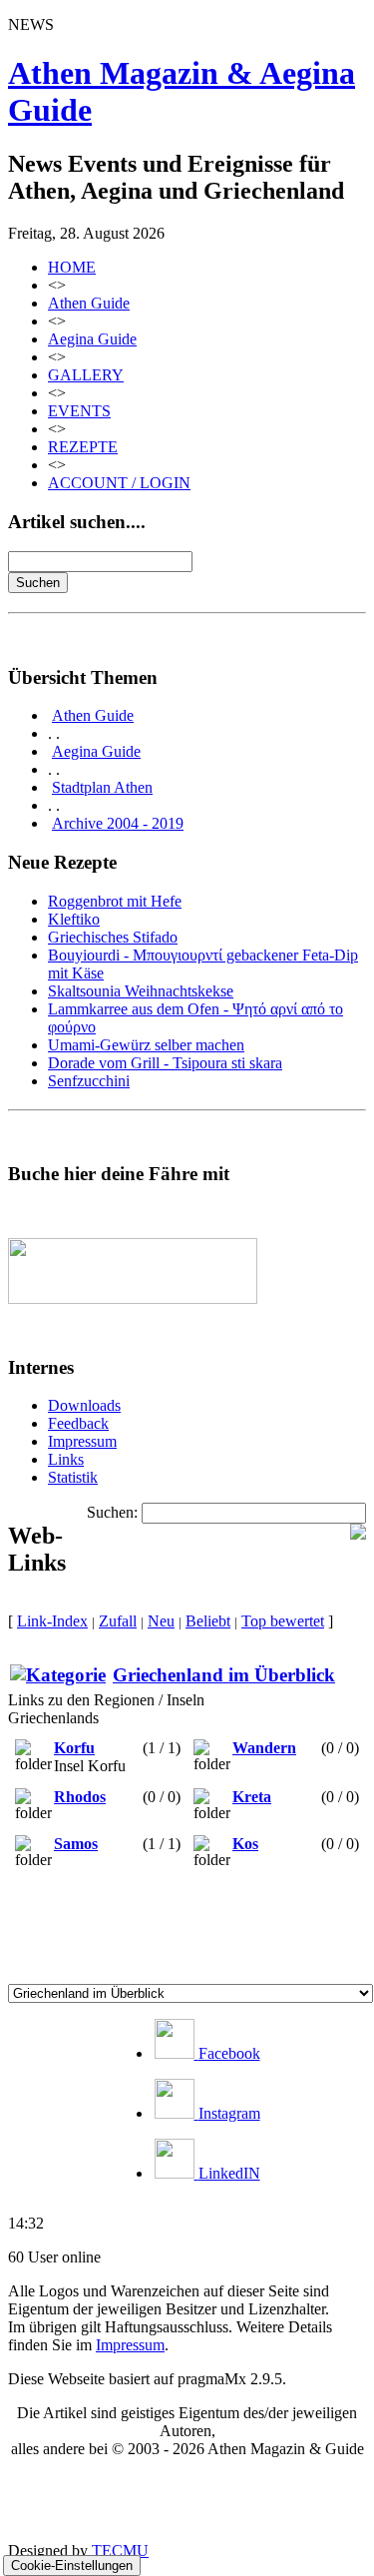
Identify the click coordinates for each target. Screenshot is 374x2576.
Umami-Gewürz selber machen (146, 1045)
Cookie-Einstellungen (72, 2566)
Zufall (118, 1621)
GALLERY (86, 375)
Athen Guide (89, 303)
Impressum (82, 1441)
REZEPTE (83, 447)
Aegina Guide (92, 339)
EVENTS (79, 411)
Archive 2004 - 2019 (118, 823)
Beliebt (208, 1621)
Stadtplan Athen (102, 787)
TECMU (120, 2551)
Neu (161, 1621)
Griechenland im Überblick (224, 1675)
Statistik (73, 1477)
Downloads (84, 1405)
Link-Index (52, 1621)
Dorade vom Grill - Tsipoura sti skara (165, 1063)
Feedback (78, 1423)
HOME (72, 267)
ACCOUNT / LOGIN (119, 483)
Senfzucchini (89, 1081)
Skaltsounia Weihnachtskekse (141, 991)
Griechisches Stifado (113, 937)
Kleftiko (74, 919)
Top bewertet (283, 1621)
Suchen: (112, 1512)
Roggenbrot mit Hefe (115, 901)
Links (66, 1459)
